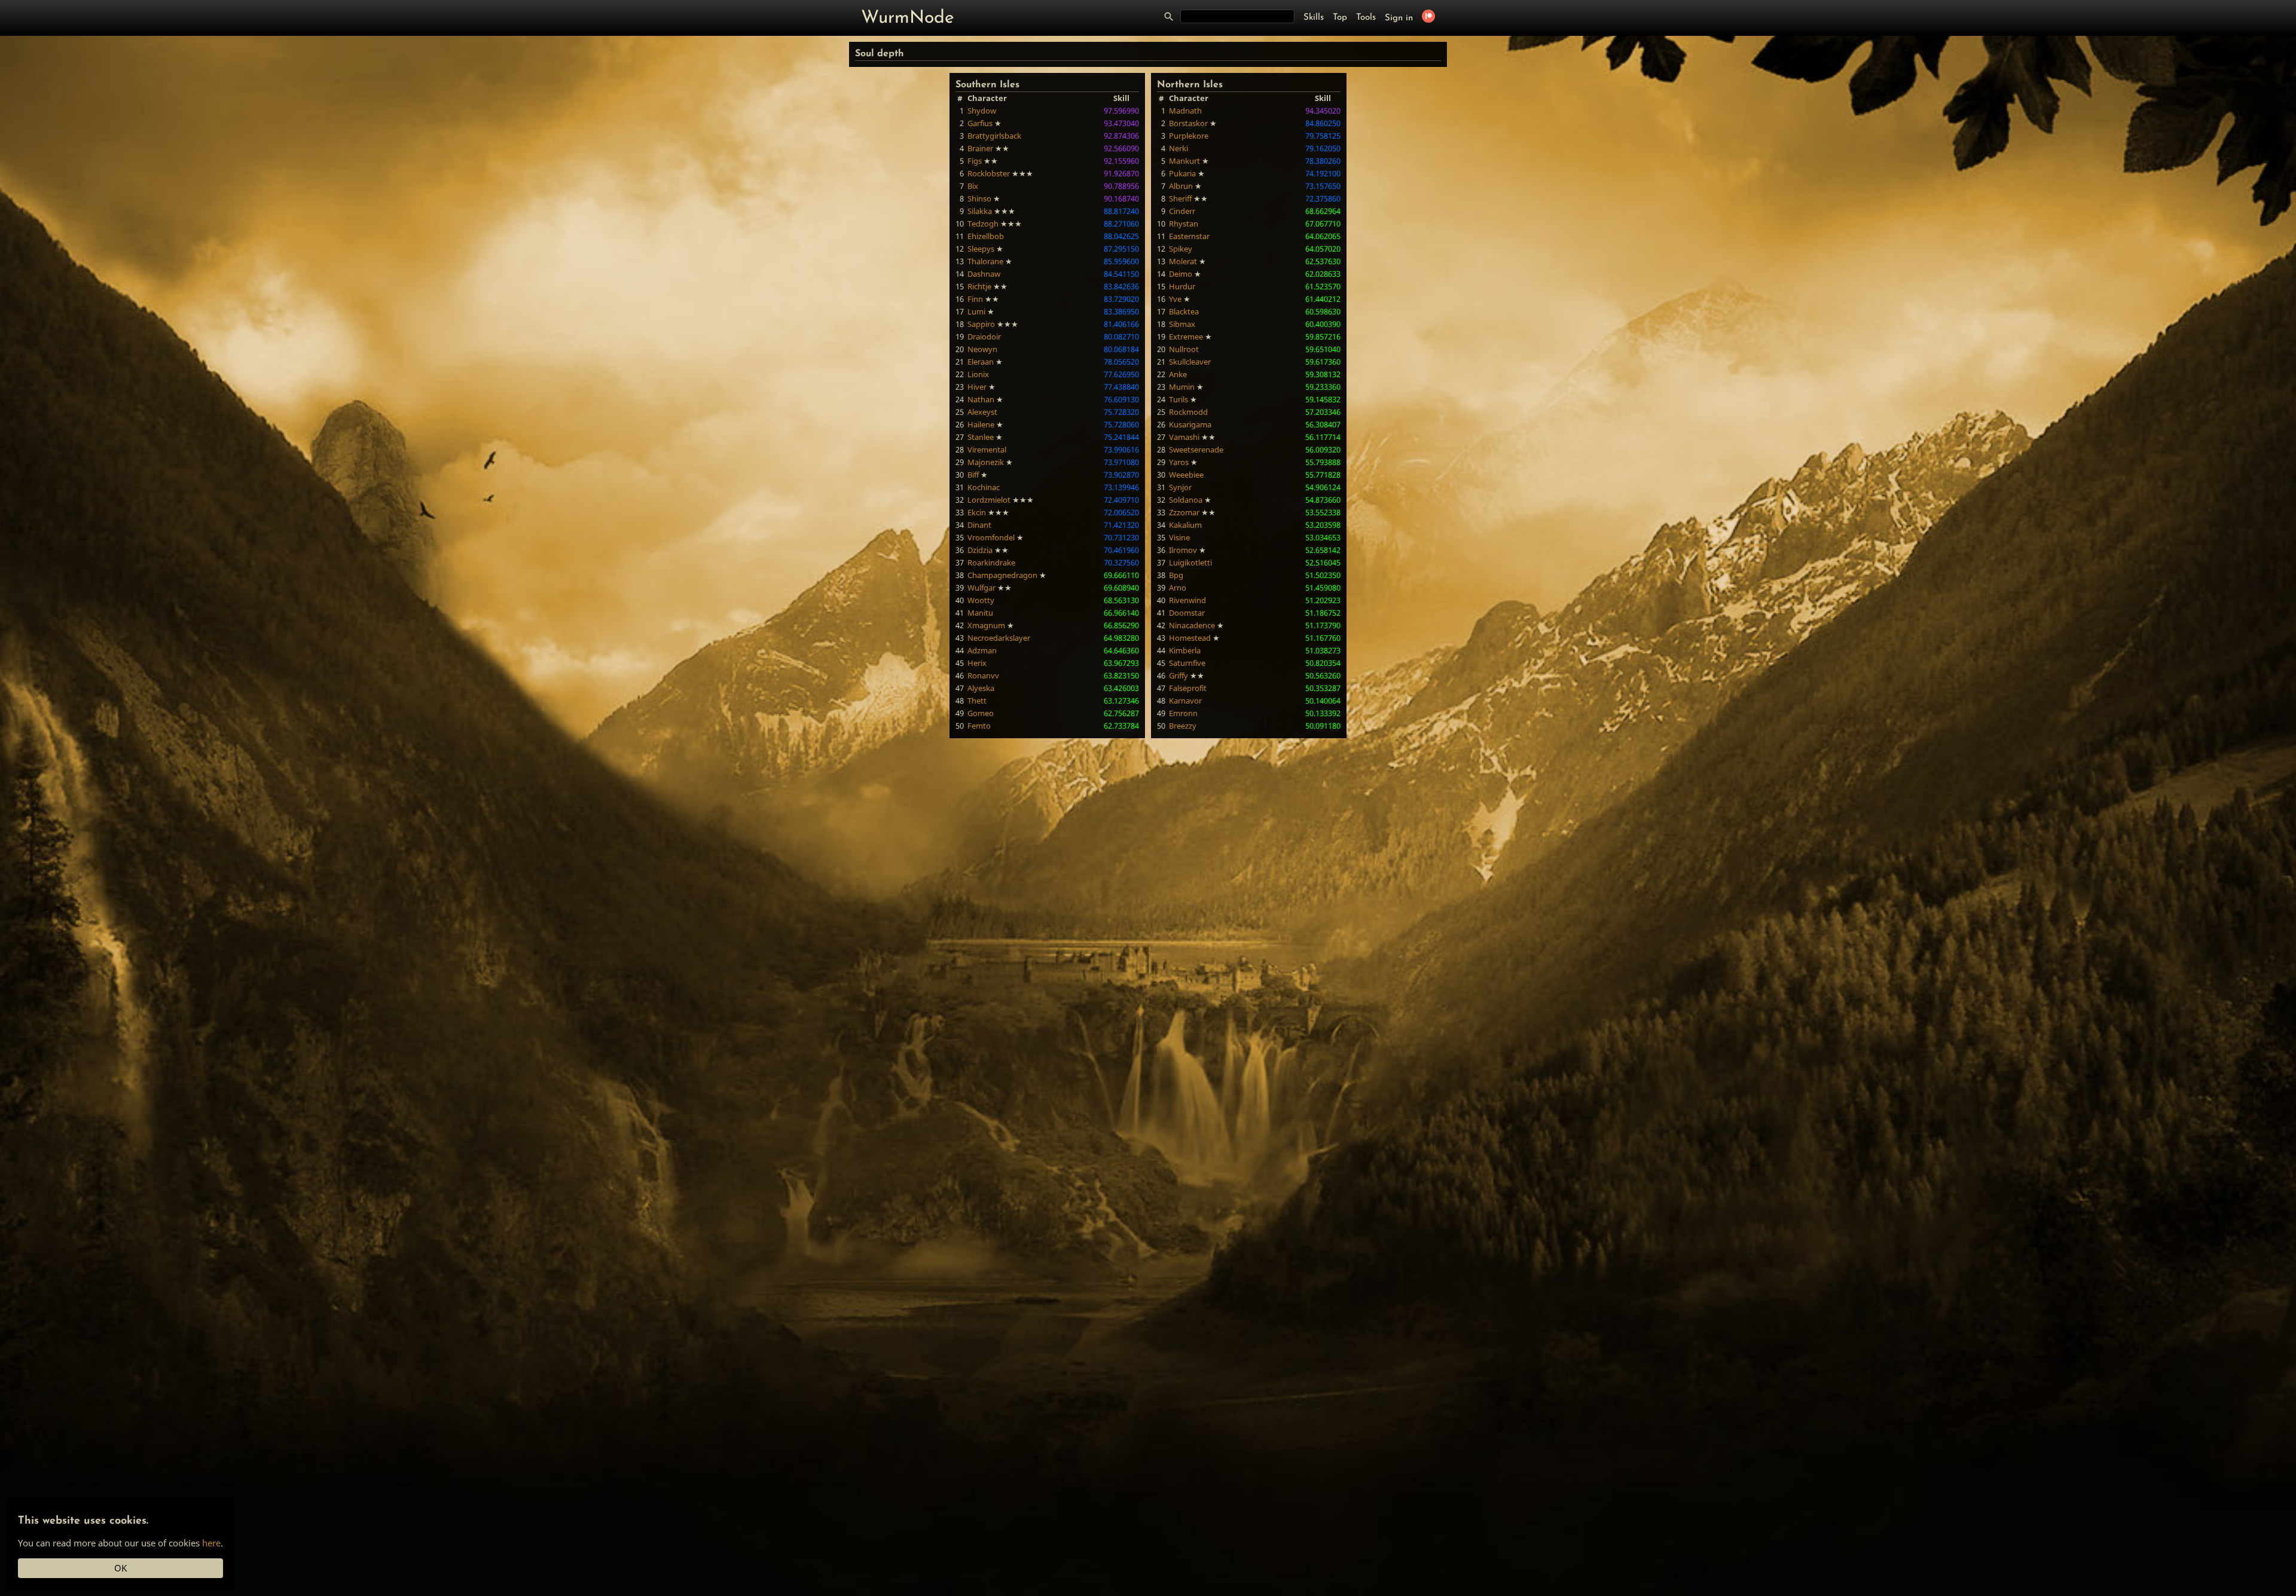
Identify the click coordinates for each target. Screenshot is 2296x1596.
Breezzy (1183, 726)
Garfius (980, 123)
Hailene (981, 424)
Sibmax (1182, 324)
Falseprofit (1188, 688)
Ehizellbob (986, 236)
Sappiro (981, 324)
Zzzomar (1184, 512)
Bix (973, 186)
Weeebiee (1186, 475)
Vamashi (1184, 437)
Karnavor (1185, 701)
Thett (977, 701)
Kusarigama (1190, 424)
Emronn (1183, 713)
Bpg (1176, 575)
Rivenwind (1187, 600)
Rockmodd (1188, 412)
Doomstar (1187, 613)
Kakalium (1185, 525)
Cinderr (1182, 211)
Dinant (979, 525)
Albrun (1181, 186)
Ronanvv (983, 675)
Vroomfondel (991, 537)
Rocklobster (989, 173)
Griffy (1178, 675)
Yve (1175, 299)
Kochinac (984, 487)
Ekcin (977, 512)
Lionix (978, 374)
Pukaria (1182, 173)
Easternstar (1189, 236)
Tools (1366, 18)
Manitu (980, 613)
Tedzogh (983, 224)
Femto (979, 726)
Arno (1178, 588)
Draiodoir (984, 337)
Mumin (1182, 387)
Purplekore (1189, 136)
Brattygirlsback (994, 136)
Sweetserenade (1196, 450)
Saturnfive (1187, 663)
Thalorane (985, 261)
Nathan (981, 399)
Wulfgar (981, 588)
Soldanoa (1186, 500)
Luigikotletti (1190, 562)
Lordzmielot (989, 500)
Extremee (1186, 337)
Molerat (1183, 261)
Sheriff (1180, 198)
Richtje (979, 286)
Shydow (982, 111)
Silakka (980, 211)
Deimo (1181, 274)
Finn (975, 299)
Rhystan (1184, 224)
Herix (977, 663)
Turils (1178, 399)
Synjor (1180, 487)
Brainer (980, 148)
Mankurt (1184, 161)
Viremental (987, 450)
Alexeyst (982, 412)
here (211, 1543)
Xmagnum (986, 625)
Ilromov (1183, 550)
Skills (1314, 18)
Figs (975, 161)
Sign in (1399, 18)
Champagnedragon (1002, 575)
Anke (1178, 374)
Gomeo (981, 713)
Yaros (1179, 462)
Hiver (977, 387)
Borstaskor (1188, 123)
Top (1340, 18)
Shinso (979, 198)
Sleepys (981, 249)
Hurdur (1182, 286)
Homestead (1190, 638)
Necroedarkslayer (999, 638)
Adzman (982, 650)
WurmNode (908, 18)
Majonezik (986, 462)
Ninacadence (1192, 625)
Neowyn (982, 349)
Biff (973, 475)
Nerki (1178, 148)
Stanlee (981, 437)
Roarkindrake (991, 562)
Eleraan (981, 362)
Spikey (1181, 249)
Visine (1179, 537)
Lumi (976, 311)
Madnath (1185, 111)
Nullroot (1184, 349)
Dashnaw (984, 274)
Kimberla (1185, 650)
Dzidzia (980, 550)
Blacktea (1184, 311)
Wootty (981, 600)
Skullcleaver (1190, 362)
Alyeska (981, 688)
